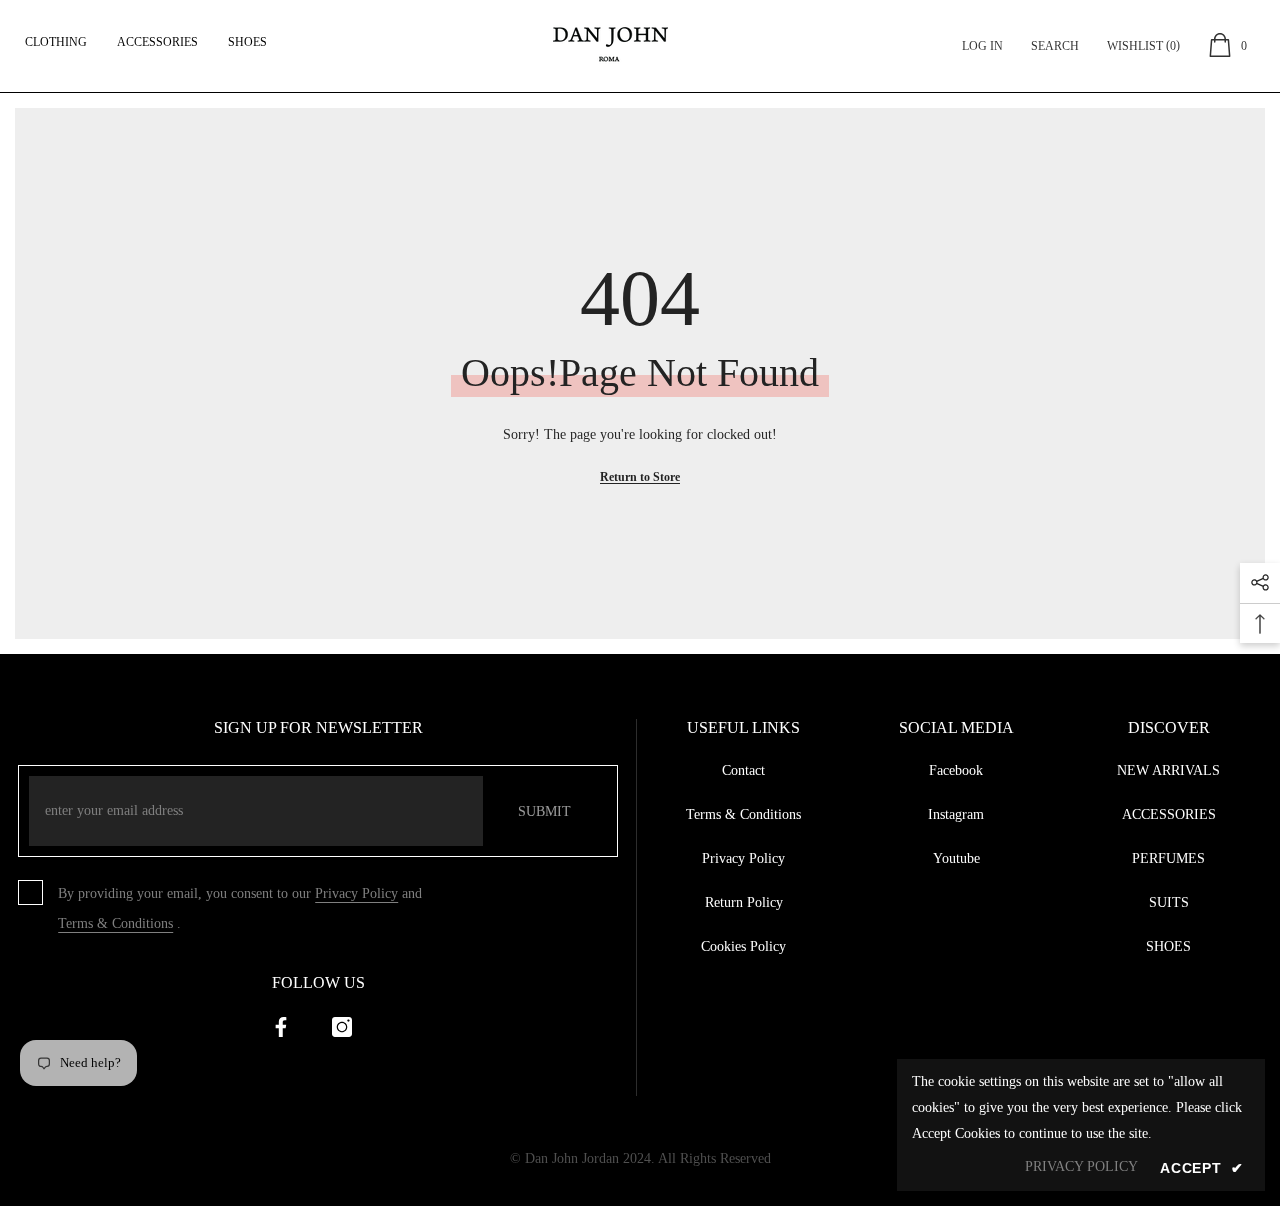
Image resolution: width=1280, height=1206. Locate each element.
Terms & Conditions (115, 923)
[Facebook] (281, 1027)
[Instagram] (342, 1027)
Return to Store (640, 477)
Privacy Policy (356, 893)
